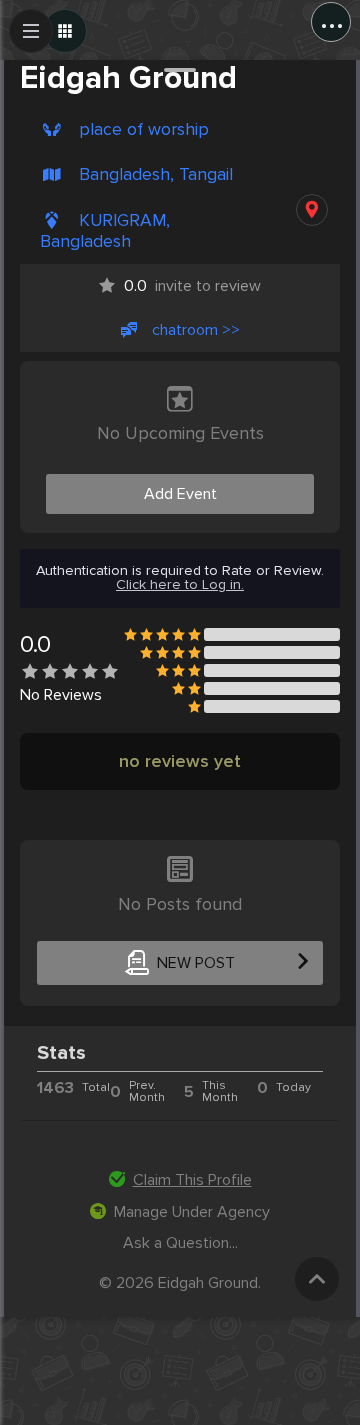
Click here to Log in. (180, 585)
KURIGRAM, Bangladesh (105, 231)
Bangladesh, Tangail (156, 174)
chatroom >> (196, 330)
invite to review (192, 286)
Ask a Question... (180, 1243)
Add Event (180, 494)
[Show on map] (312, 210)
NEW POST (196, 963)
